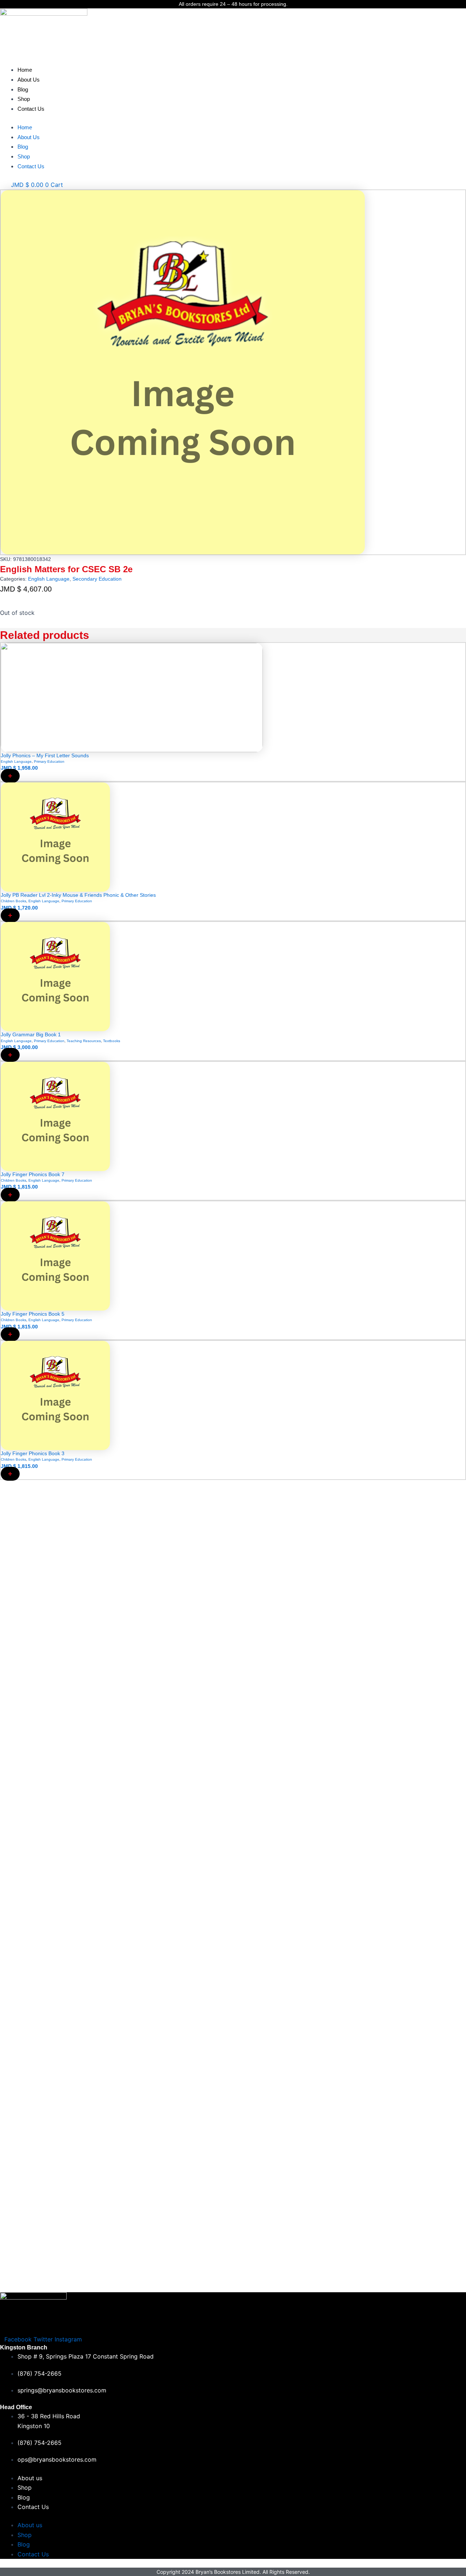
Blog (23, 89)
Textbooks (112, 1041)
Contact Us (31, 109)
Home (25, 70)
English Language (49, 579)
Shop (24, 99)
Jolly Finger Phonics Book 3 (33, 1453)
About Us (29, 80)
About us (30, 2478)
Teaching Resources (84, 1041)
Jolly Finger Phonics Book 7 (33, 1174)
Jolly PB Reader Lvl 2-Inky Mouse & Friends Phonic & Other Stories (78, 895)
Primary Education (49, 761)
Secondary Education (97, 579)
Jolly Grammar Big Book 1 (31, 1034)
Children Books (13, 901)
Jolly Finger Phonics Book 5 (33, 1314)
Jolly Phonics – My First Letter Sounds (45, 755)
